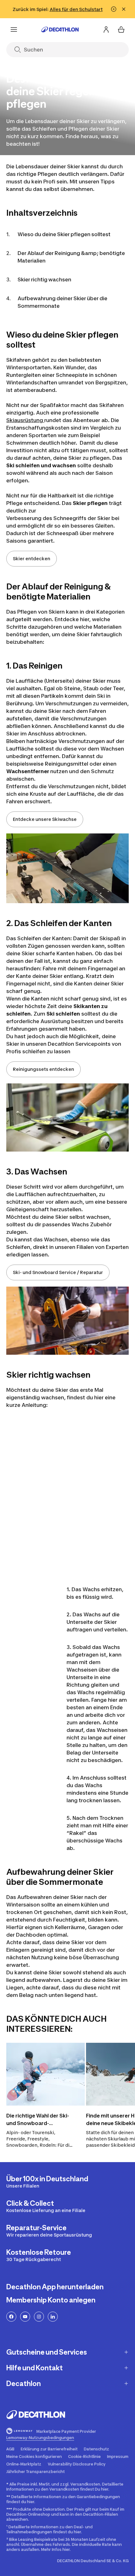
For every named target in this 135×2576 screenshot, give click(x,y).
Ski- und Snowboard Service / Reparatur (58, 1272)
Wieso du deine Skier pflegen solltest (64, 234)
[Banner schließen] (124, 9)
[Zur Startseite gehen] (60, 30)
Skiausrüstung (25, 420)
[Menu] (14, 30)
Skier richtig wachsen (44, 279)
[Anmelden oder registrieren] (106, 30)
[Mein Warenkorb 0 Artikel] (121, 30)
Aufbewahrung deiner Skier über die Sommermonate (62, 302)
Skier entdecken (32, 559)
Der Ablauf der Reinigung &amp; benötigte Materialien (71, 257)
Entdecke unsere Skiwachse (45, 819)
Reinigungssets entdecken (43, 1069)
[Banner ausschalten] (114, 9)
